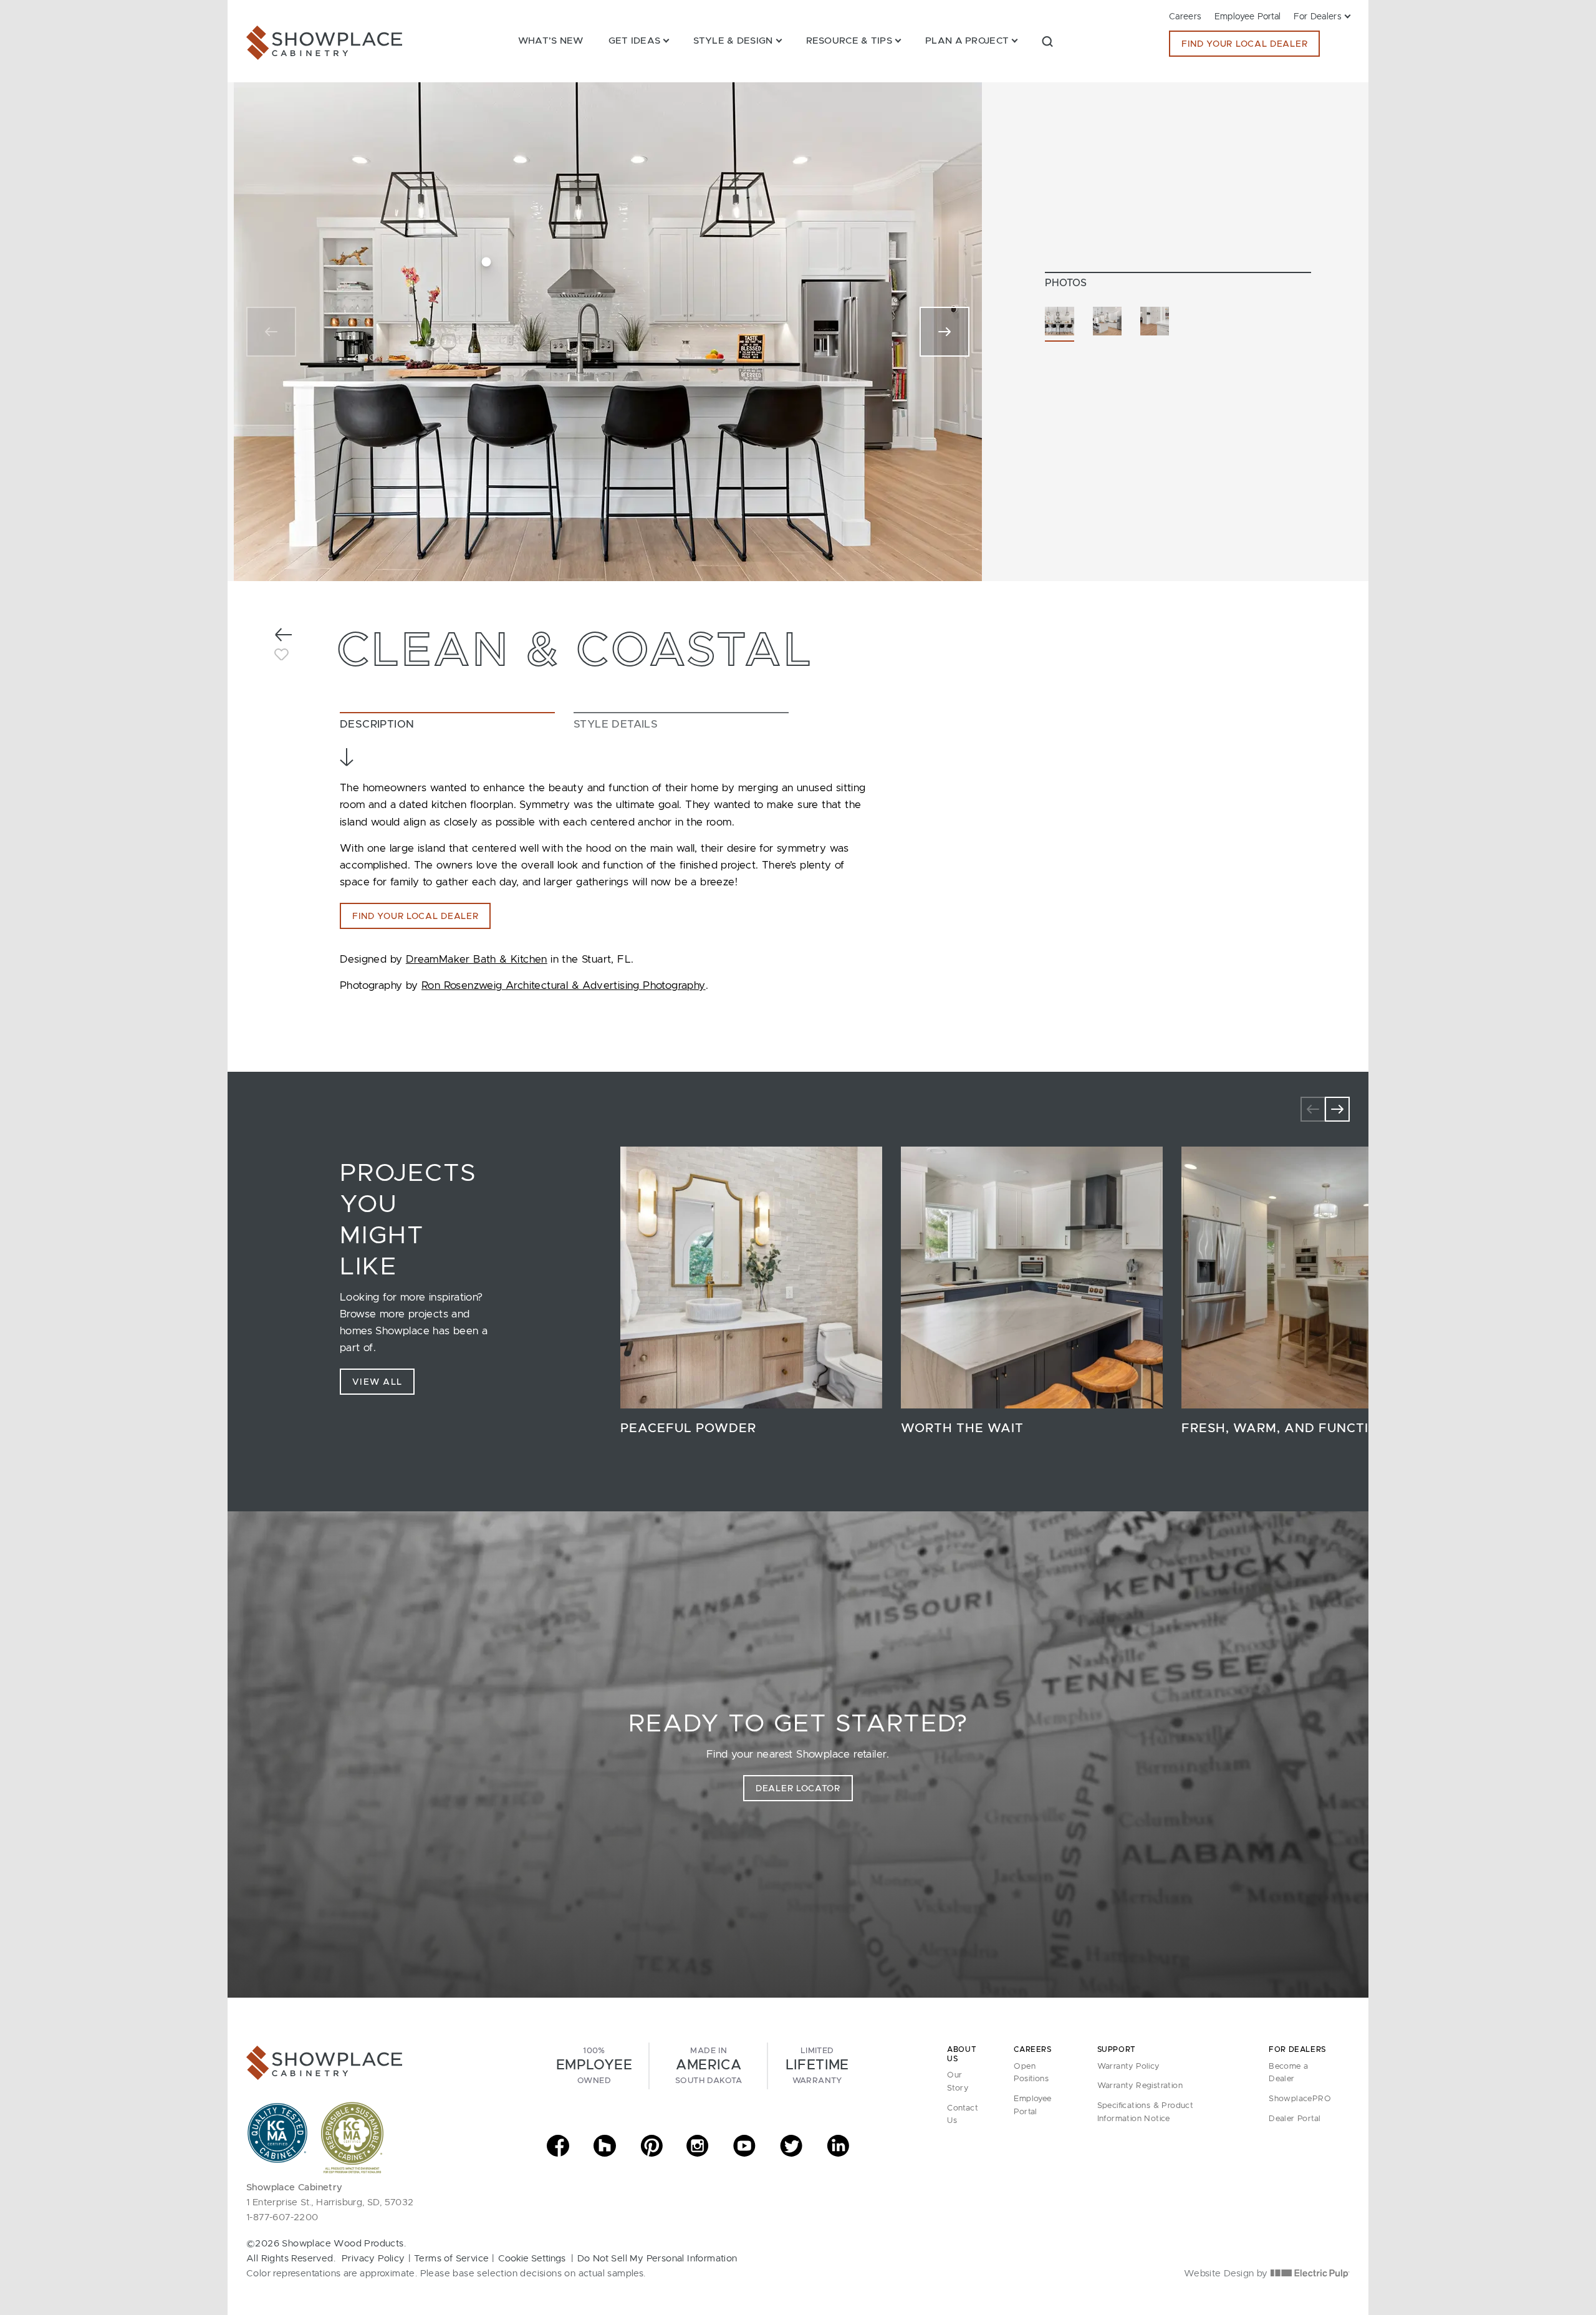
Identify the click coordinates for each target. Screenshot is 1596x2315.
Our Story (958, 2082)
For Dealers (1318, 17)
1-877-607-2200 (282, 2217)
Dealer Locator (798, 1789)
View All (377, 1382)
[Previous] (271, 332)
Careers (1185, 17)
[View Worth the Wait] (1032, 1278)
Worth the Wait (962, 1428)
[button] (1047, 41)
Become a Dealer (1288, 2073)
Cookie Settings (532, 2259)
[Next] (945, 332)
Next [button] (1337, 1109)
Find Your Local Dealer (1244, 44)
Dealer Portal (1295, 2119)
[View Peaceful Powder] (751, 1278)
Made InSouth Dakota (709, 2066)
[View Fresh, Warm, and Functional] (1312, 1278)
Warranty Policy (1128, 2067)
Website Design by (1227, 2274)
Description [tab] (377, 724)
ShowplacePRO (1300, 2099)
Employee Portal (1248, 17)
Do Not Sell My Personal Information (657, 2259)
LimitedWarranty (817, 2066)
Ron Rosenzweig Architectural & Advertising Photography (564, 985)
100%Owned (594, 2066)
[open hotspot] (487, 262)
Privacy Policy (373, 2259)
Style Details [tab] (616, 724)
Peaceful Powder (688, 1428)
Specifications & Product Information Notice (1146, 2112)
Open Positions (1031, 2073)
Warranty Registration (1140, 2086)
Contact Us (963, 2115)
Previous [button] (1313, 1109)
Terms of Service (451, 2259)
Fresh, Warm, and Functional (1295, 1428)
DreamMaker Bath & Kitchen (477, 959)
